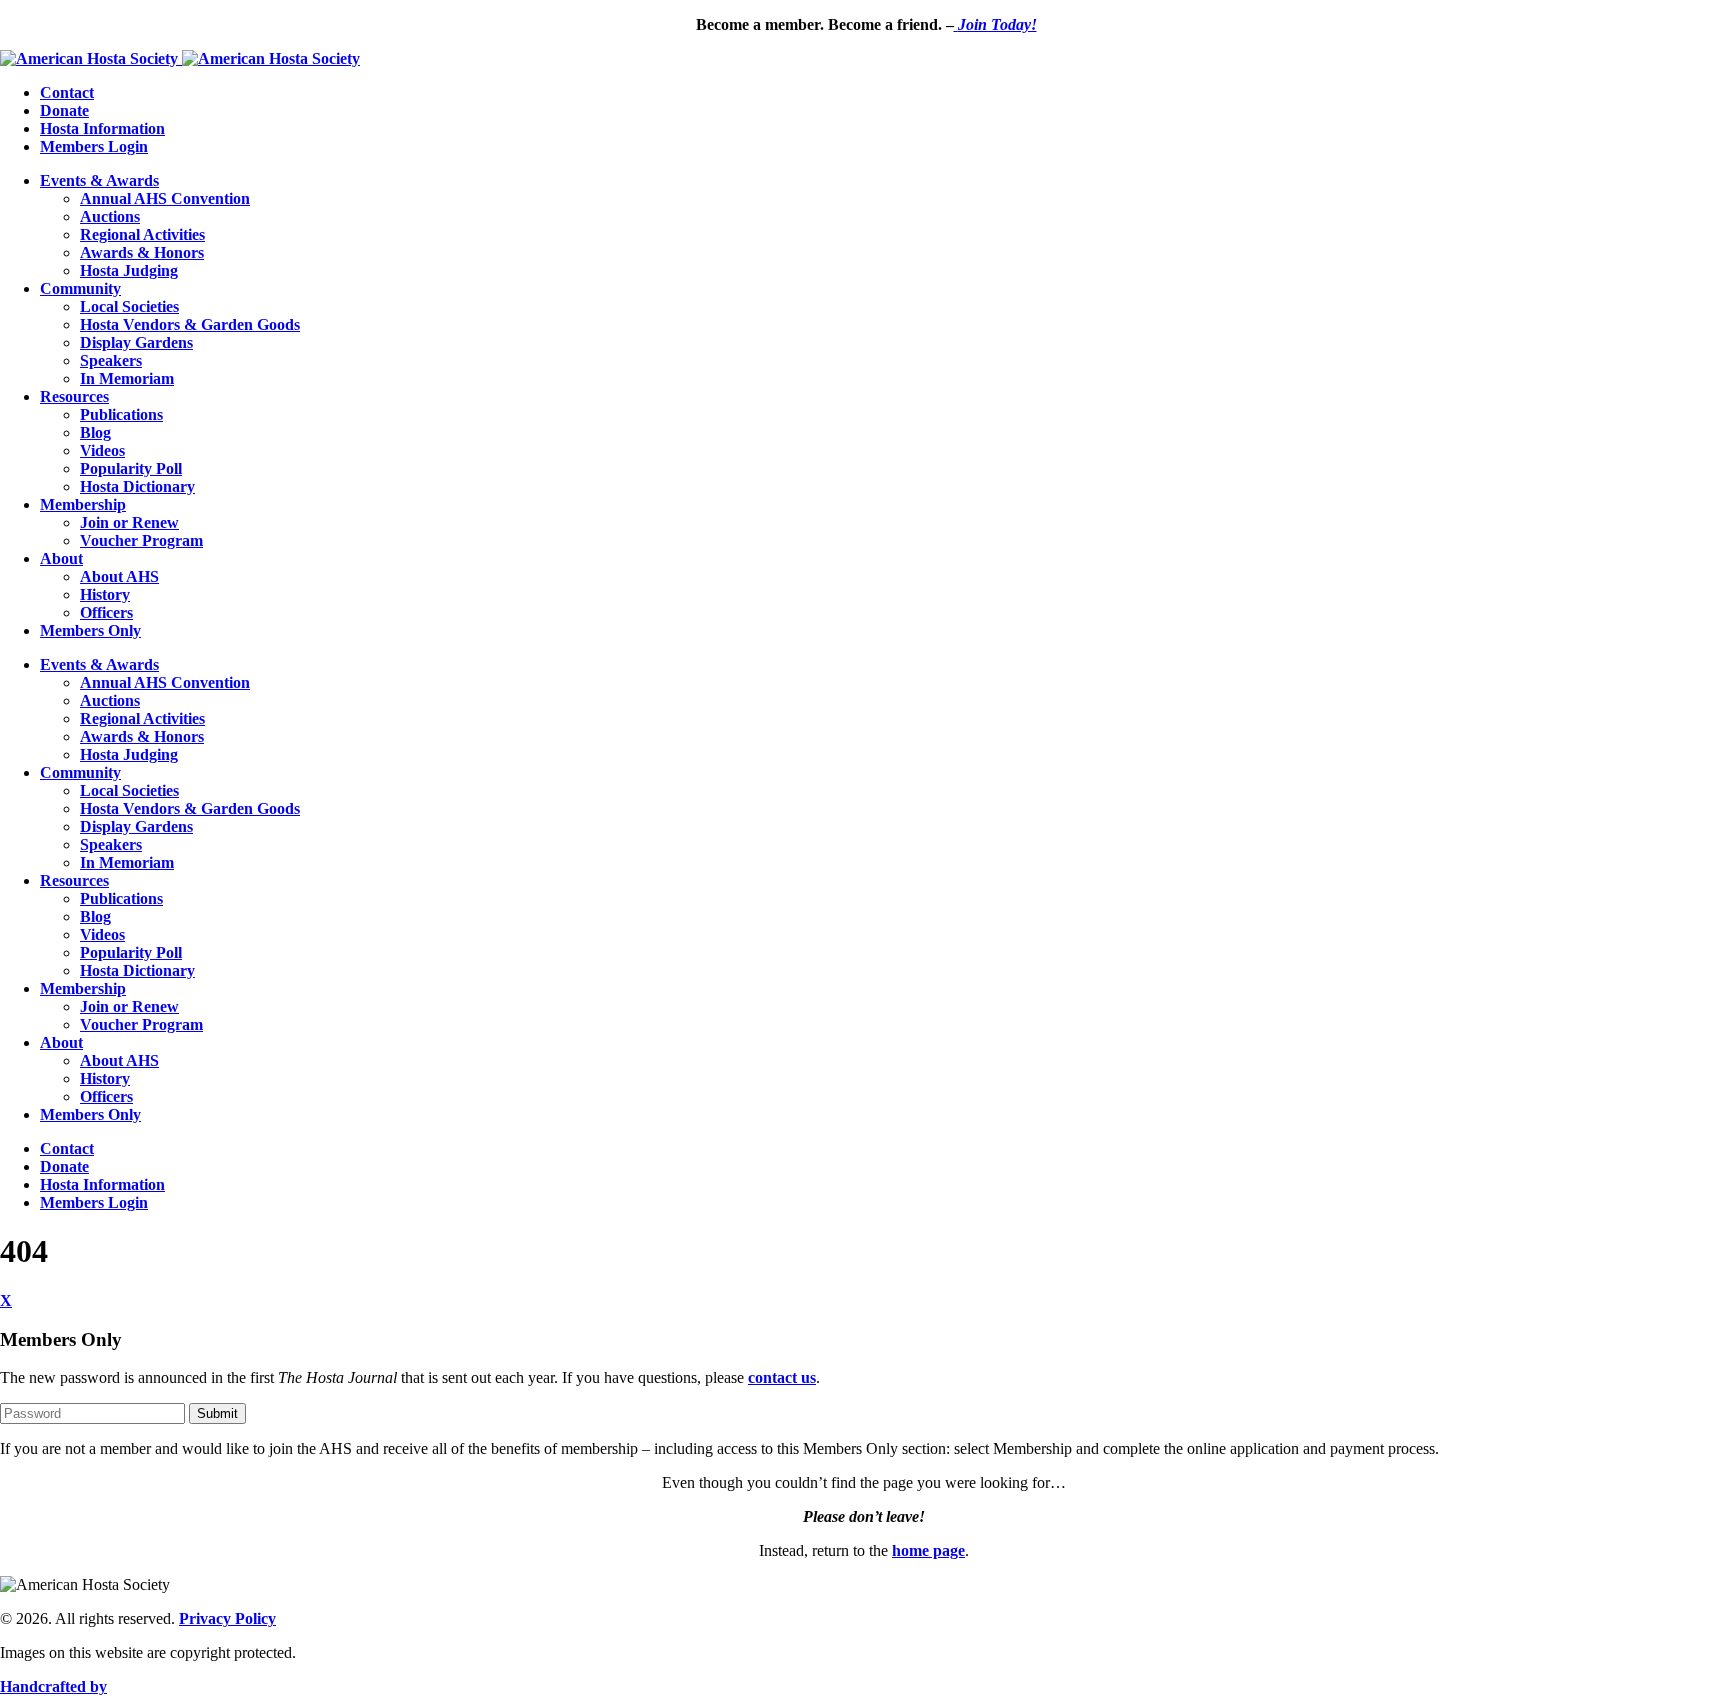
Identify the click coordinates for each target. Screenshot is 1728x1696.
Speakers (111, 360)
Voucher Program (141, 540)
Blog (95, 432)
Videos (102, 450)
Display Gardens (136, 342)
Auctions (110, 216)
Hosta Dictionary (137, 486)
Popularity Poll (131, 468)
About (61, 558)
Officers (106, 612)
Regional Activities (142, 234)
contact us (782, 1377)
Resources (74, 396)
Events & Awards (99, 180)
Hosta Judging (129, 270)
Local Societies (129, 306)
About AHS (119, 576)
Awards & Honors (142, 252)
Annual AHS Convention (165, 198)
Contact (67, 92)
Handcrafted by (53, 1686)
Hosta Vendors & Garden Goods (190, 324)
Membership (83, 504)
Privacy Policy (227, 1618)
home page (928, 1550)
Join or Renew (129, 522)
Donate (64, 110)
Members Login (94, 146)
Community (80, 288)
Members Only (90, 630)
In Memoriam (127, 378)
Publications (121, 414)
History (105, 594)
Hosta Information (102, 128)
